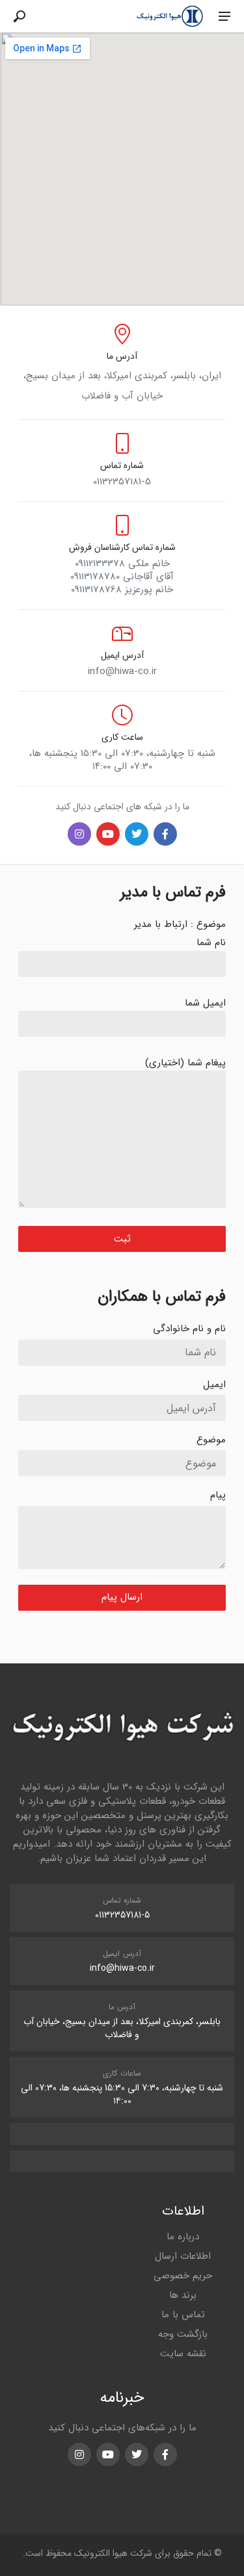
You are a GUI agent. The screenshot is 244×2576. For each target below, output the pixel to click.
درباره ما (183, 2237)
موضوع (211, 1440)
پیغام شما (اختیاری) (185, 1063)
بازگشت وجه (183, 2334)
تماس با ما (183, 2315)
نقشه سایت (183, 2354)
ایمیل (214, 1385)
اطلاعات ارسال (183, 2256)
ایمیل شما (205, 1003)
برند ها (183, 2295)
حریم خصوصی (183, 2276)
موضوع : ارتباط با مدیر (180, 924)
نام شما (211, 943)
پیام (218, 1495)
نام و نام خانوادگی (189, 1329)
